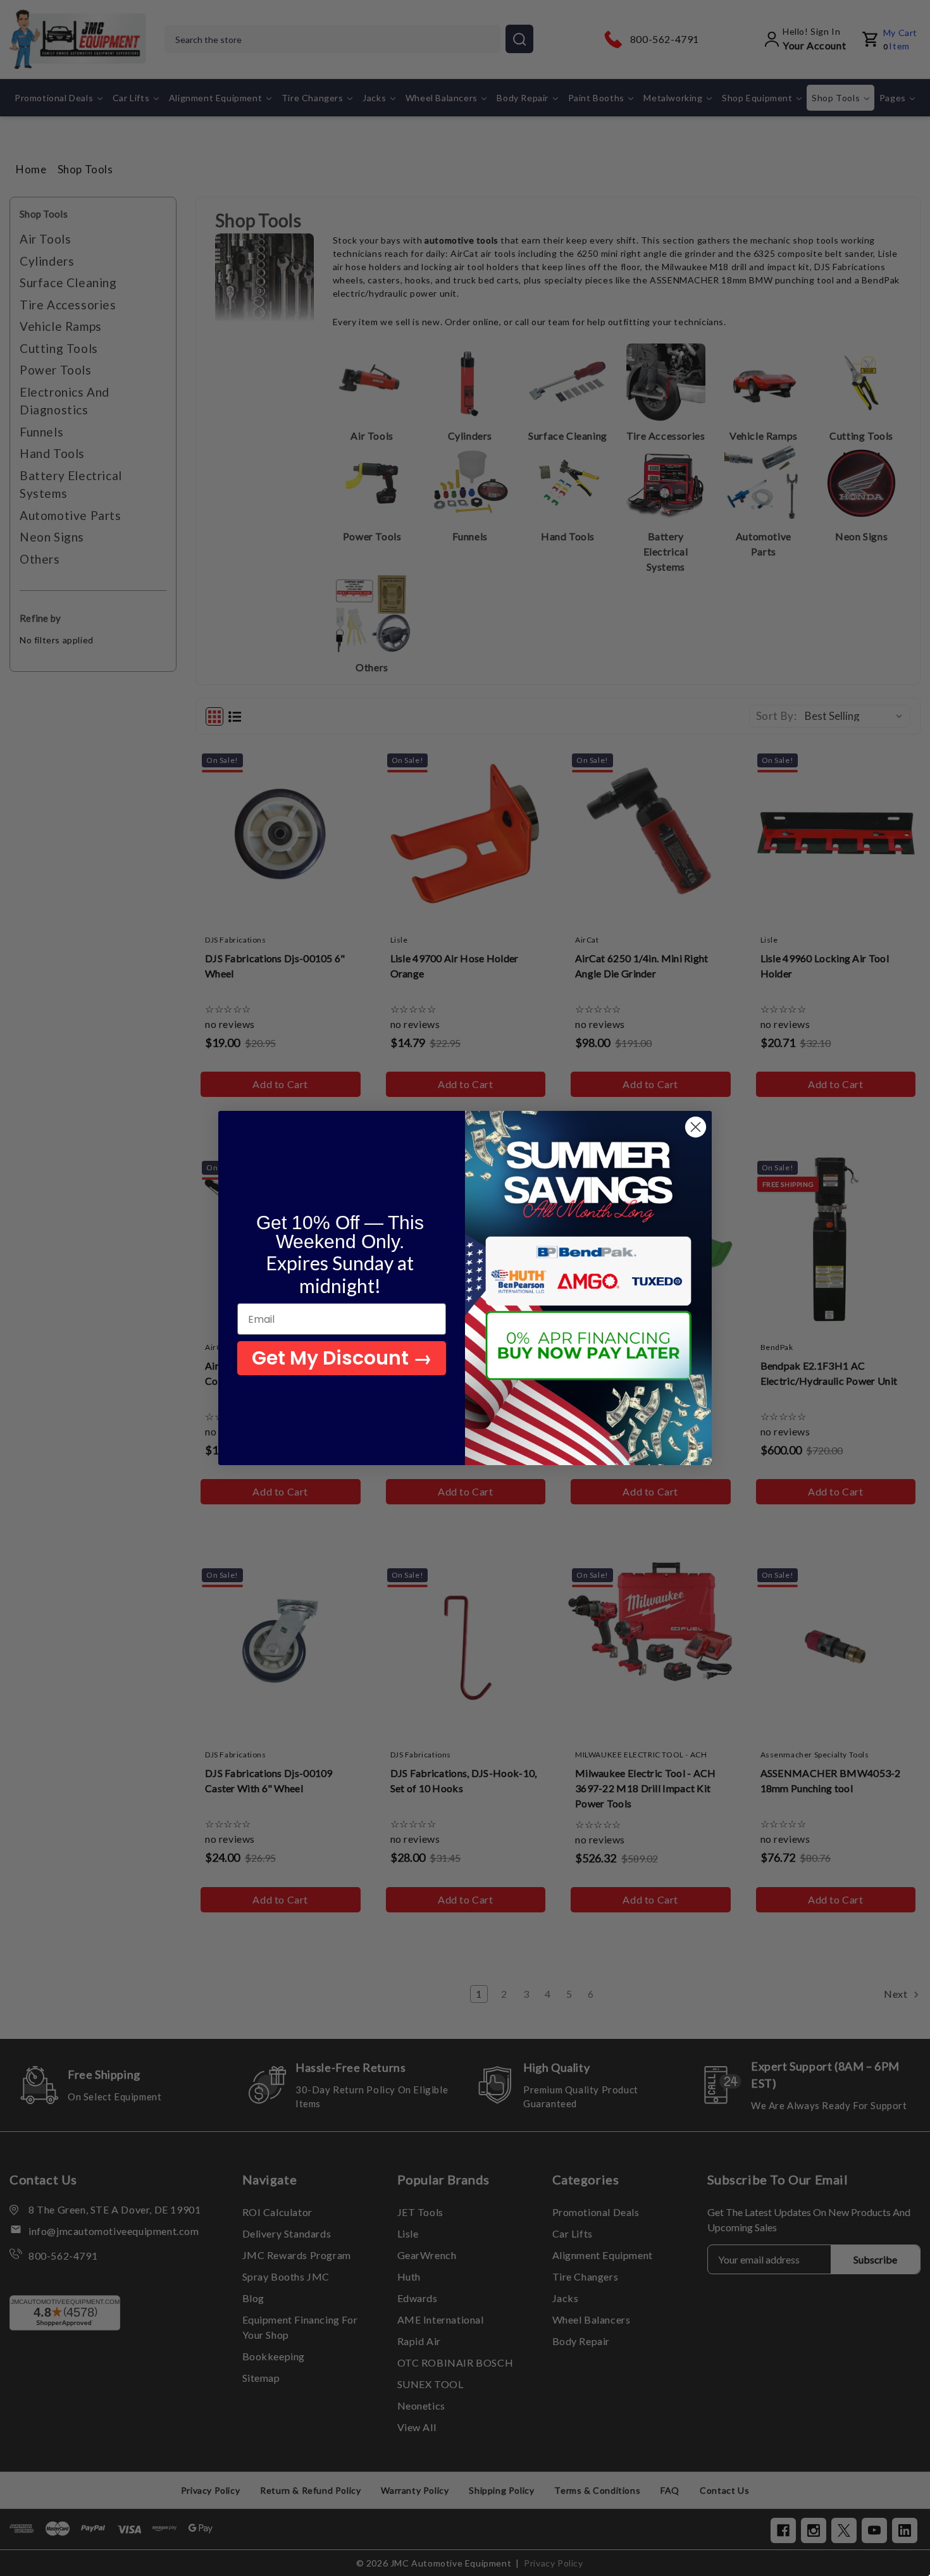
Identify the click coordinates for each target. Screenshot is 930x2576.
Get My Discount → (342, 1358)
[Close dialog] (696, 1127)
